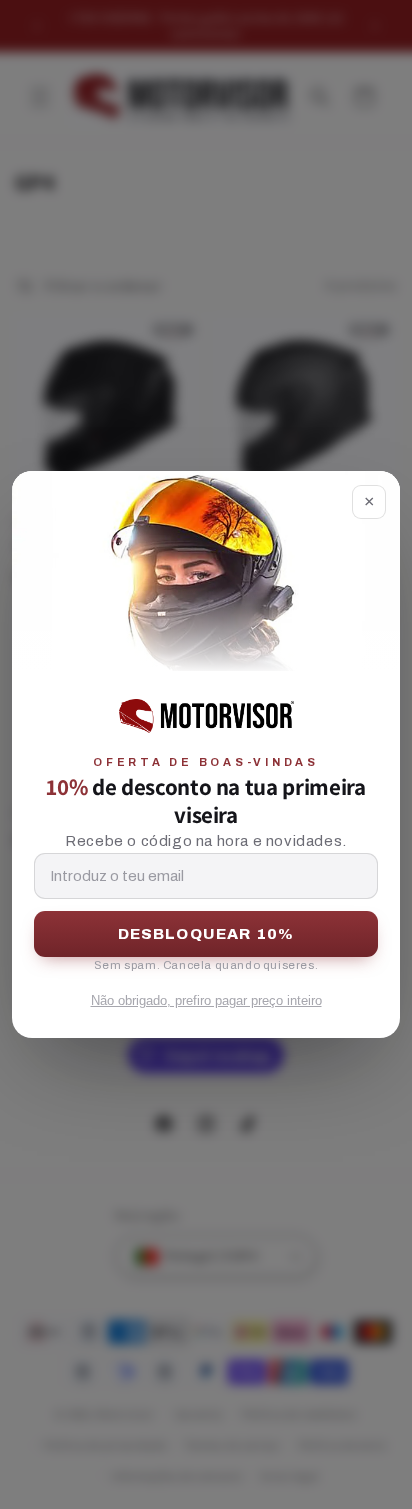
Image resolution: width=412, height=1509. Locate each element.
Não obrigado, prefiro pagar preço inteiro (206, 1000)
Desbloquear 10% (206, 934)
